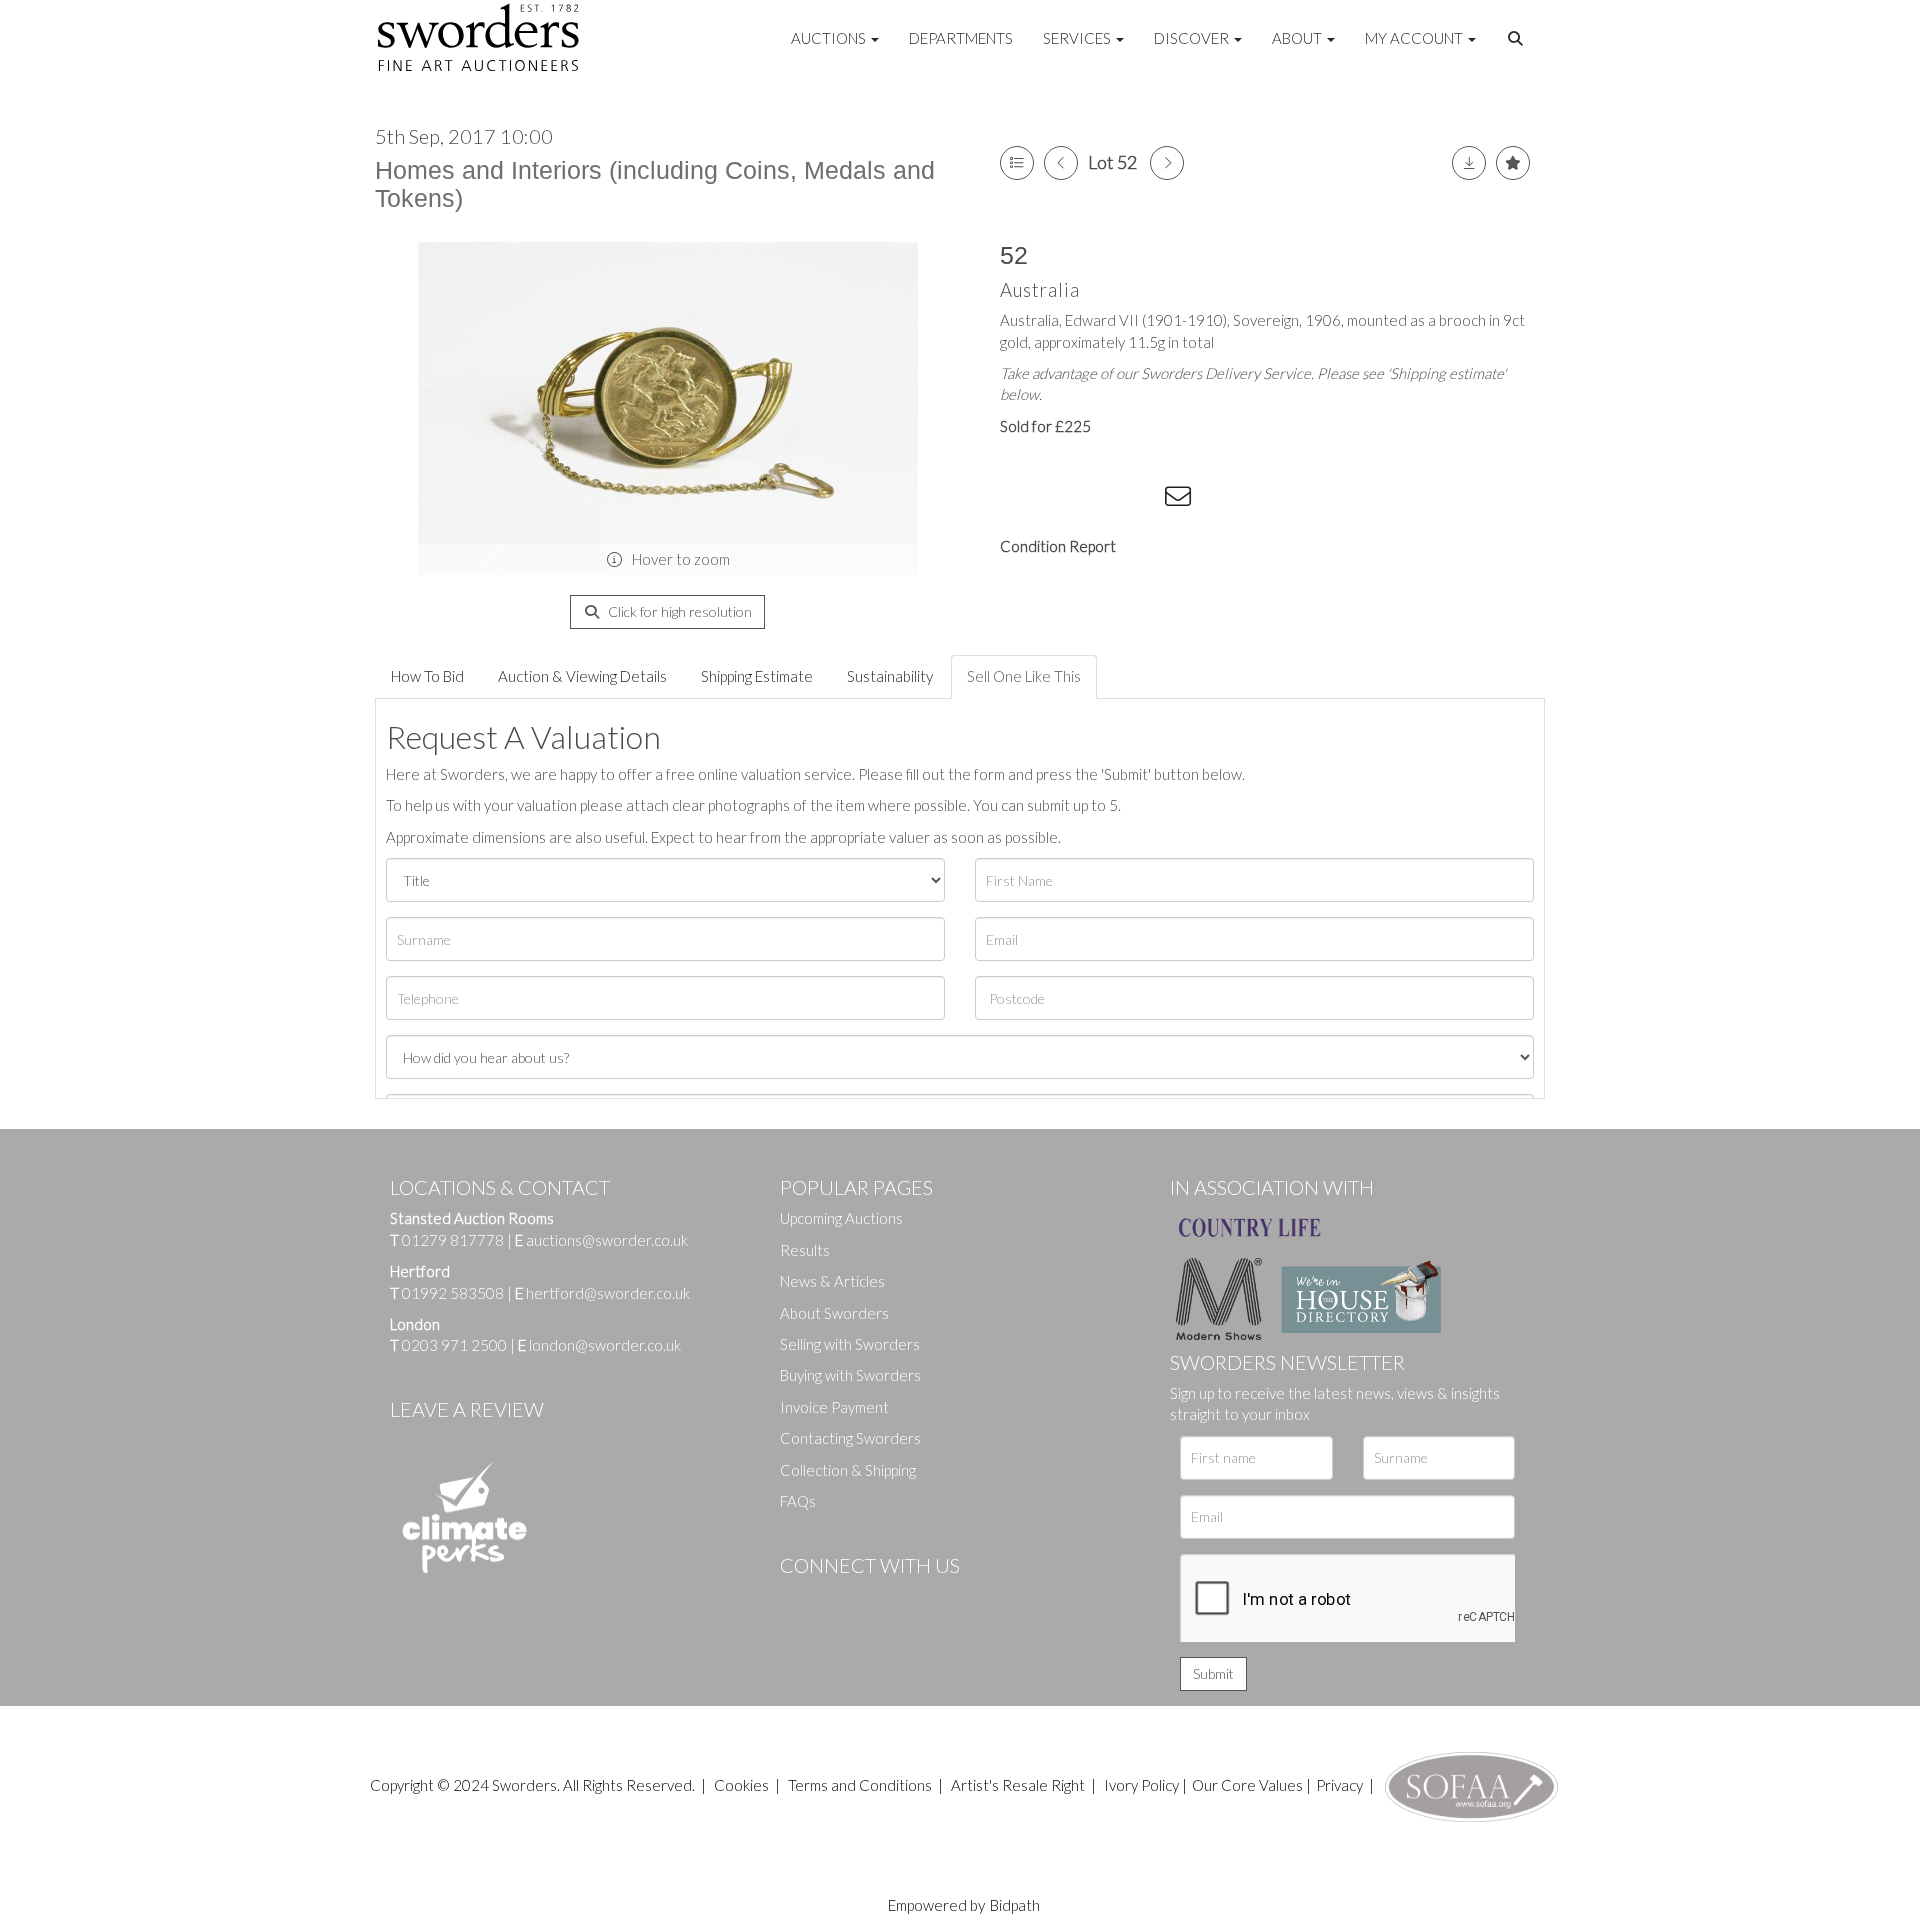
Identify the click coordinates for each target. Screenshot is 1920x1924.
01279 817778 (453, 1240)
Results (805, 1250)
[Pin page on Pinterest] (1100, 500)
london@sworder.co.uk (599, 1345)
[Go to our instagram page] (1141, 500)
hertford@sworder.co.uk (608, 1293)
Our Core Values (1247, 1785)
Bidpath (1015, 1905)
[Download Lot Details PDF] (1469, 163)
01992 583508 (453, 1293)
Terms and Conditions (861, 1785)
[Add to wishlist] (1513, 163)
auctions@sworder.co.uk (601, 1240)
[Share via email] (1181, 500)
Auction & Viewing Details (582, 676)
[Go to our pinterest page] (880, 1599)
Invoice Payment (834, 1407)
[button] (1518, 39)
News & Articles (832, 1281)
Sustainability (890, 676)
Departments (961, 38)
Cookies (741, 1785)
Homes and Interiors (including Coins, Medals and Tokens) (655, 184)
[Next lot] (1167, 163)
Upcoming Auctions (841, 1218)
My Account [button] (1415, 38)
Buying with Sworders (850, 1375)
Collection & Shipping (848, 1470)
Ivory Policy (1141, 1785)
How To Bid (427, 676)
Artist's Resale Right (1018, 1785)
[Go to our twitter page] (840, 1599)
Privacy (1339, 1785)
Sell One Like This (1024, 676)
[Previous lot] (1061, 163)
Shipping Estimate (757, 676)
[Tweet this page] (1060, 500)
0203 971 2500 (454, 1345)
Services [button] (1078, 38)
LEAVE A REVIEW (467, 1409)
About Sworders (834, 1313)
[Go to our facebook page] (799, 1599)
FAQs (798, 1501)
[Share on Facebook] (1019, 500)
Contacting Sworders (850, 1438)
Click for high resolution (678, 611)
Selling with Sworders (850, 1344)
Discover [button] (1193, 38)
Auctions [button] (830, 38)
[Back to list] (1017, 163)
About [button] (1298, 38)
